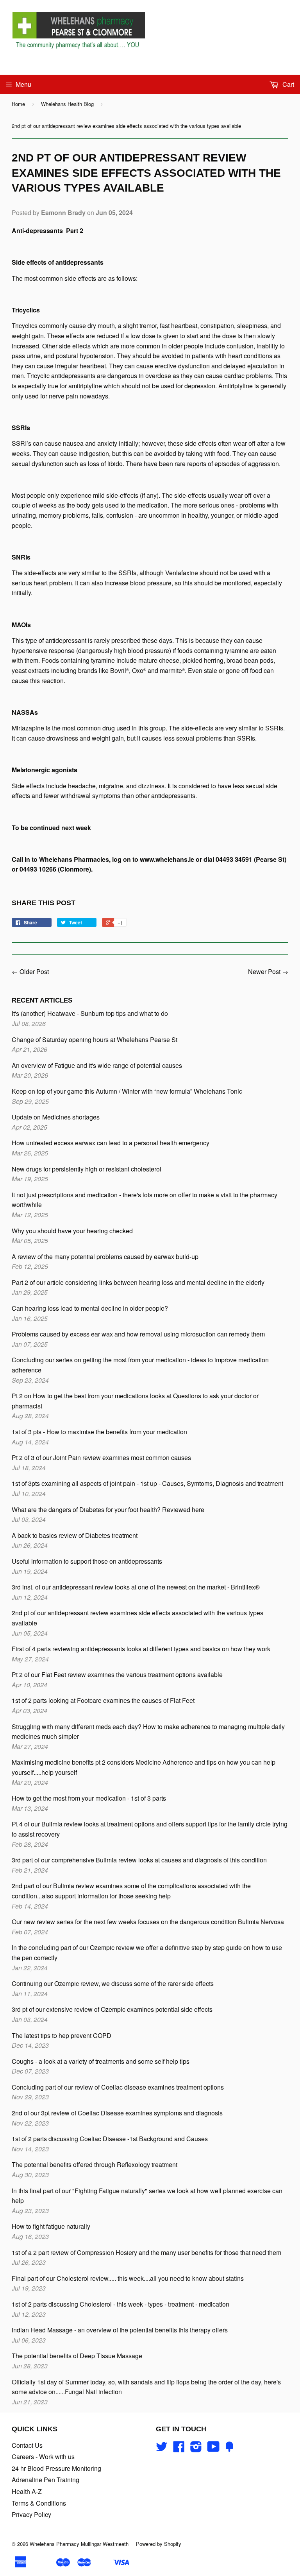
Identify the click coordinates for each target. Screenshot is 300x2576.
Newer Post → (268, 971)
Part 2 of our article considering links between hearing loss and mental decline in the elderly (138, 1282)
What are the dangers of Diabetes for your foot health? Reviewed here (108, 1510)
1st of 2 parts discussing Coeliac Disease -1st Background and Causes (110, 2139)
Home (18, 104)
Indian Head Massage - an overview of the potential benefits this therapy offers (120, 2330)
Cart (287, 84)
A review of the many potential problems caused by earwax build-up (105, 1257)
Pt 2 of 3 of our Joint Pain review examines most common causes (101, 1458)
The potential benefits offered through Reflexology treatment (95, 2164)
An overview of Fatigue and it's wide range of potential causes (97, 1065)
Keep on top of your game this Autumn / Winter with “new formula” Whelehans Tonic (127, 1091)
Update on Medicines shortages (56, 1117)
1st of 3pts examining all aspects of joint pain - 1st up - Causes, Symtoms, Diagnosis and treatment (147, 1483)
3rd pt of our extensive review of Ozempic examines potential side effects (112, 2009)
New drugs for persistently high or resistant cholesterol (87, 1169)
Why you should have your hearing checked (72, 1231)
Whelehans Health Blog (67, 104)
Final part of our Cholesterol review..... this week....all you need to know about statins (128, 2278)
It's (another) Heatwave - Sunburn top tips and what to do (90, 1013)
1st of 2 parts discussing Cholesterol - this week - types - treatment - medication (121, 2304)
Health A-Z (27, 2491)
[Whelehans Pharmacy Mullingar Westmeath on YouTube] (213, 2449)
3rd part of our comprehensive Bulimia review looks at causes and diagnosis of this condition (139, 1860)
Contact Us (27, 2445)
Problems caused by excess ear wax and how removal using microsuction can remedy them (138, 1334)
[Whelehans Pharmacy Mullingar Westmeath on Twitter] (162, 2449)
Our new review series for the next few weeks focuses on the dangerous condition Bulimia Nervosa (148, 1922)
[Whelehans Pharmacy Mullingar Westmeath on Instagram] (196, 2449)
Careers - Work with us (43, 2457)
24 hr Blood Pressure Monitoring (56, 2468)
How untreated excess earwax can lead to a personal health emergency (111, 1143)
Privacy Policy (31, 2514)
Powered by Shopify (159, 2544)
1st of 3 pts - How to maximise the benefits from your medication (99, 1432)
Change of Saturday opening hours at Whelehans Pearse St (95, 1040)
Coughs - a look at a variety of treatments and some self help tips (101, 2061)
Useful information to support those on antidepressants (87, 1561)
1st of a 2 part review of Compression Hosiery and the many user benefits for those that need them (146, 2252)
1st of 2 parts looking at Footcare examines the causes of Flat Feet (103, 1700)
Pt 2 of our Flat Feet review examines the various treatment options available (117, 1675)
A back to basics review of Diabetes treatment (75, 1535)
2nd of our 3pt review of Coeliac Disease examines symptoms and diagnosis (117, 2113)
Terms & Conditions (39, 2503)
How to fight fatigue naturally (51, 2226)
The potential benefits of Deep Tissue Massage (77, 2356)
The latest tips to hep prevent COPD (62, 2035)
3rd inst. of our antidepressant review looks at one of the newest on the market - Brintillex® (136, 1587)
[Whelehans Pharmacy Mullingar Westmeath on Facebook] (179, 2449)
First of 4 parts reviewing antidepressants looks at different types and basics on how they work (141, 1649)
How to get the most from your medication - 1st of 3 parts (89, 1798)
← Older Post (30, 971)
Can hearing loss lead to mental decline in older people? (90, 1308)
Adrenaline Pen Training (46, 2480)
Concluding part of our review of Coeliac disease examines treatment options (118, 2087)
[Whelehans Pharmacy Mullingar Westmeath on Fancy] (229, 2449)
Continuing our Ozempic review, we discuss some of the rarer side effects (113, 1983)
